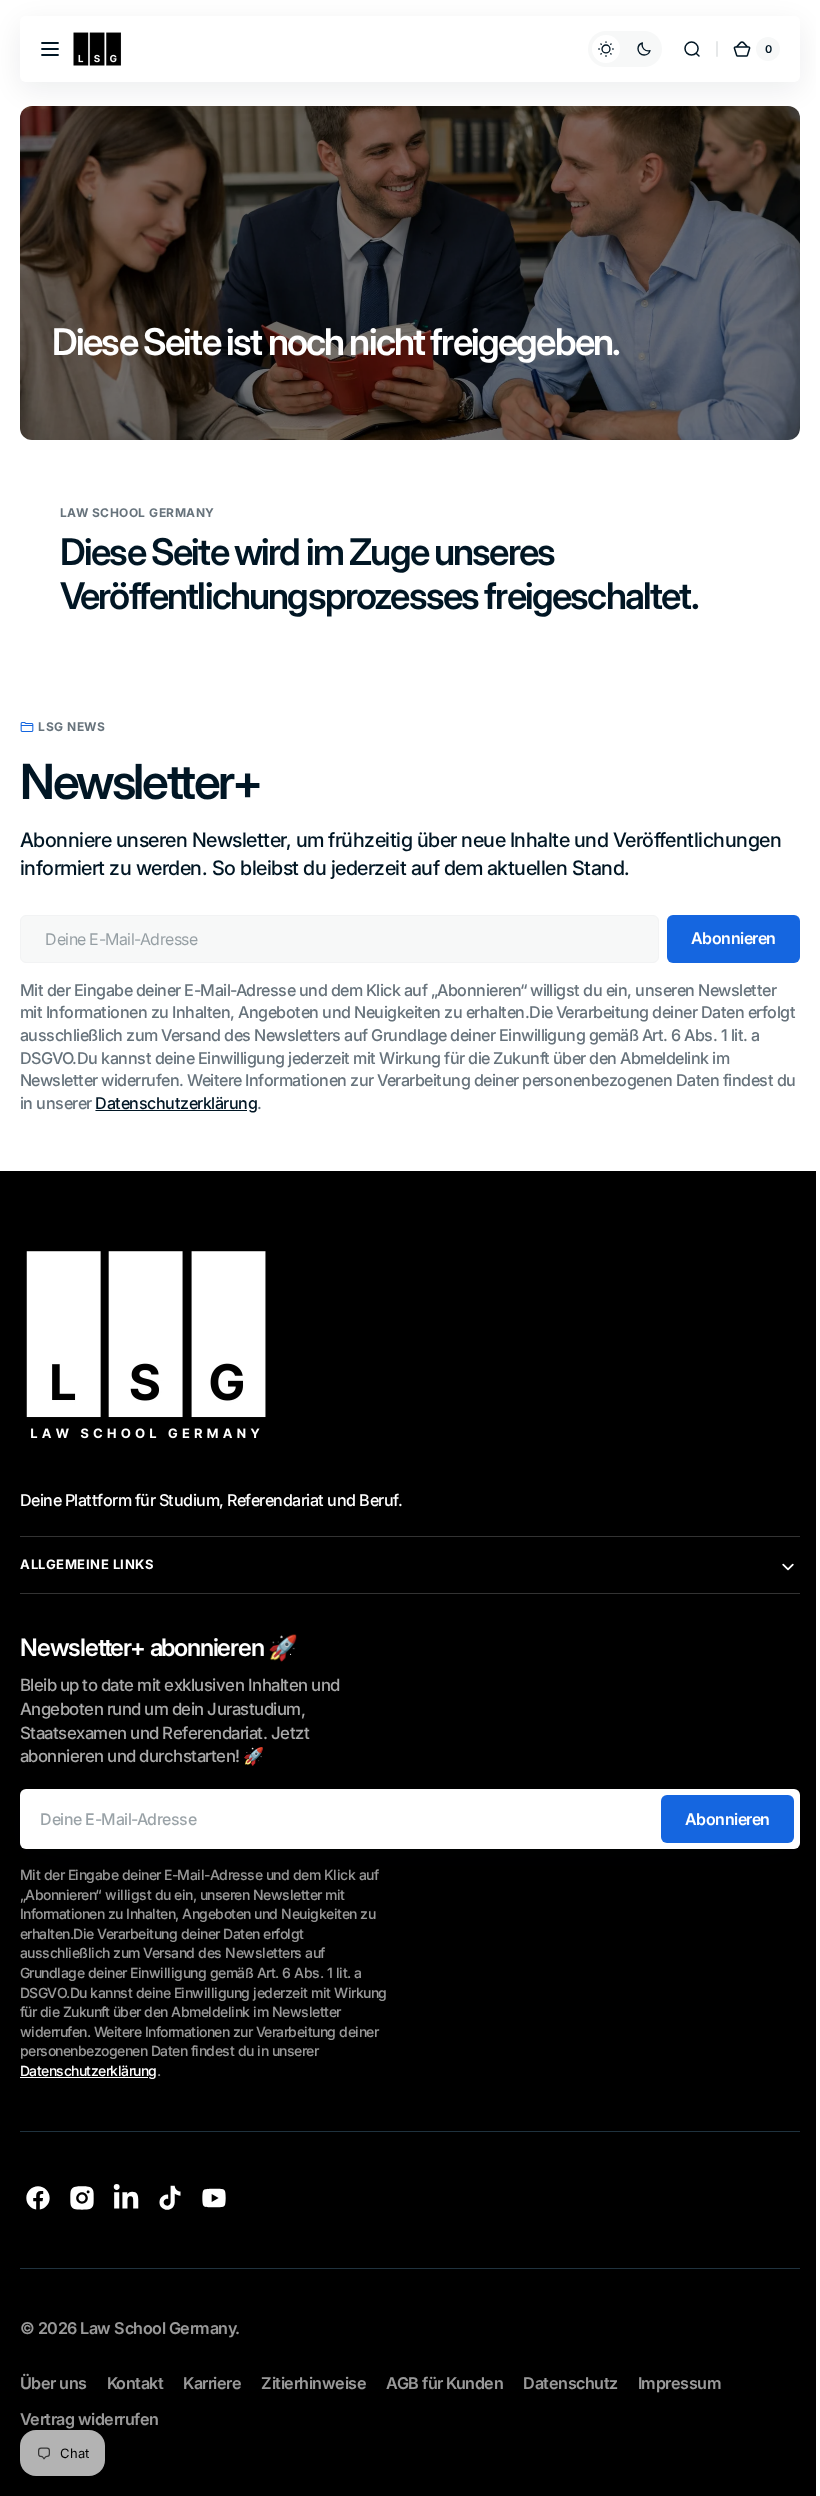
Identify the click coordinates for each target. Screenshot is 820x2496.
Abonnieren (712, 1817)
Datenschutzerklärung (199, 1101)
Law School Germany (157, 2326)
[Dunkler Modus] (610, 49)
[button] (50, 49)
